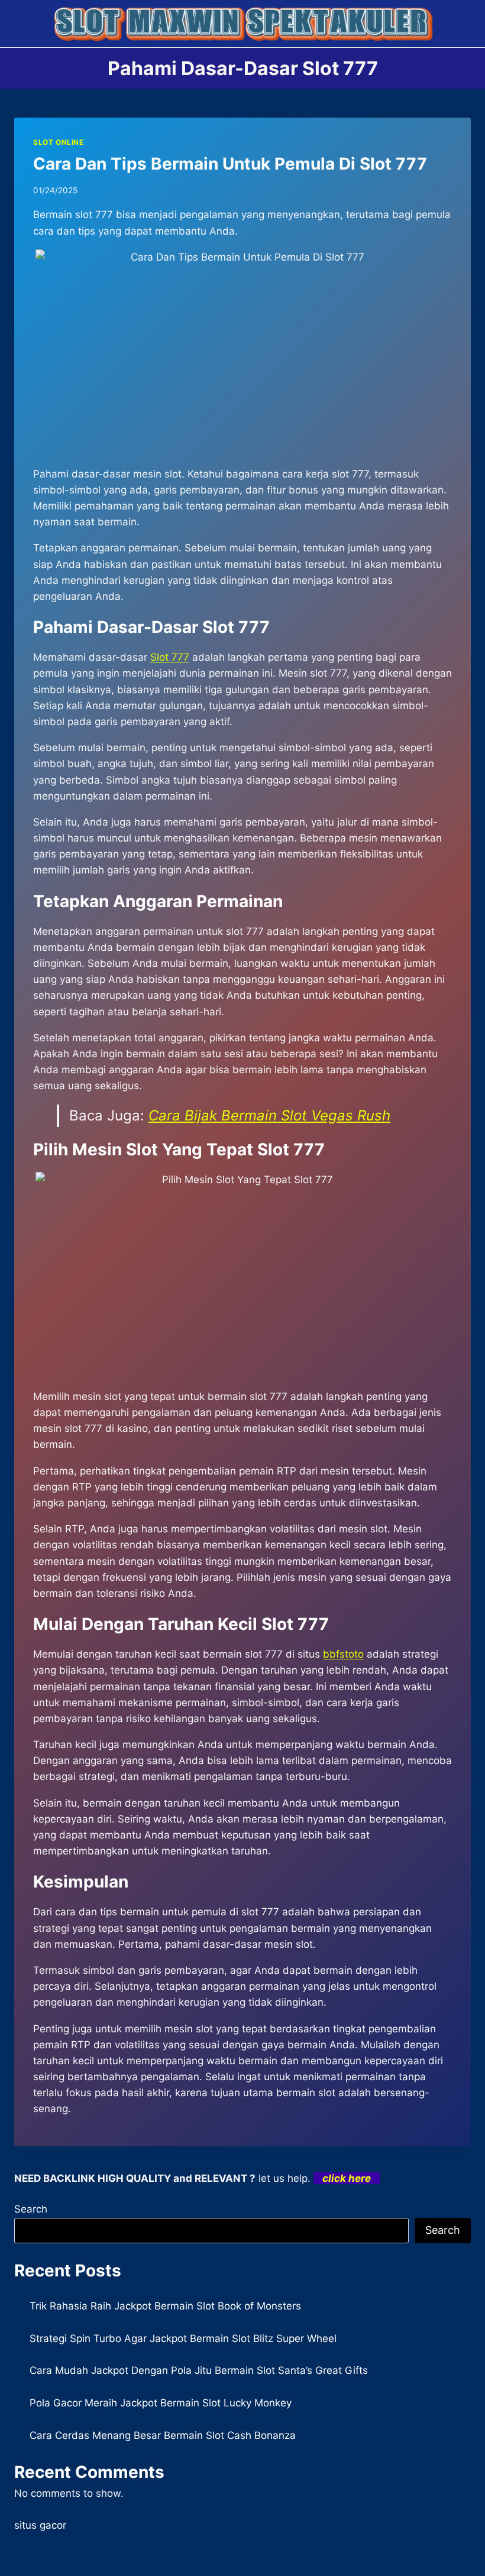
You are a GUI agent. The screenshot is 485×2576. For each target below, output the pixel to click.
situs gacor (40, 2525)
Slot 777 (170, 657)
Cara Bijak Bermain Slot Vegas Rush (269, 1115)
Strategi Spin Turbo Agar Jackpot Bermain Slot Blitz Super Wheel (183, 2338)
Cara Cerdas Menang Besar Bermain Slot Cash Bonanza (163, 2435)
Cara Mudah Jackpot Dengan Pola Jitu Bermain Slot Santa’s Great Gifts (199, 2370)
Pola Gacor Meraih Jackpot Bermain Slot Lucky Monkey (161, 2403)
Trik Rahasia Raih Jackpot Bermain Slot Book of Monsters (165, 2306)
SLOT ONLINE (59, 142)
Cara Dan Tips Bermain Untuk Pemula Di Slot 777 (230, 164)
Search (31, 2209)
